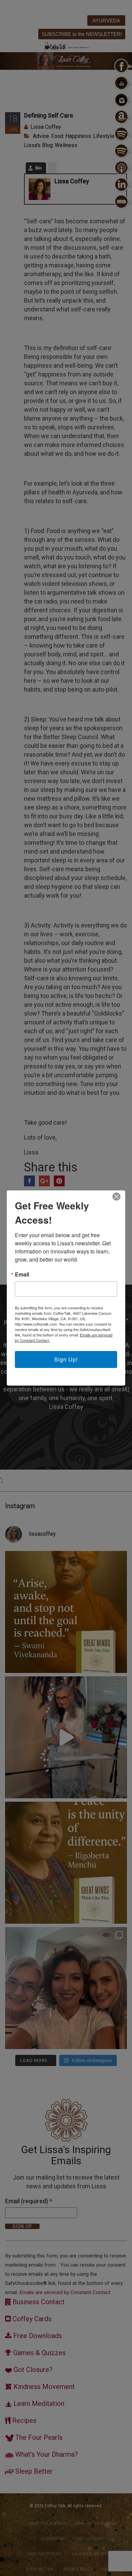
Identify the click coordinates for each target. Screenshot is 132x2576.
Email (22, 1274)
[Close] (116, 1197)
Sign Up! (66, 1359)
